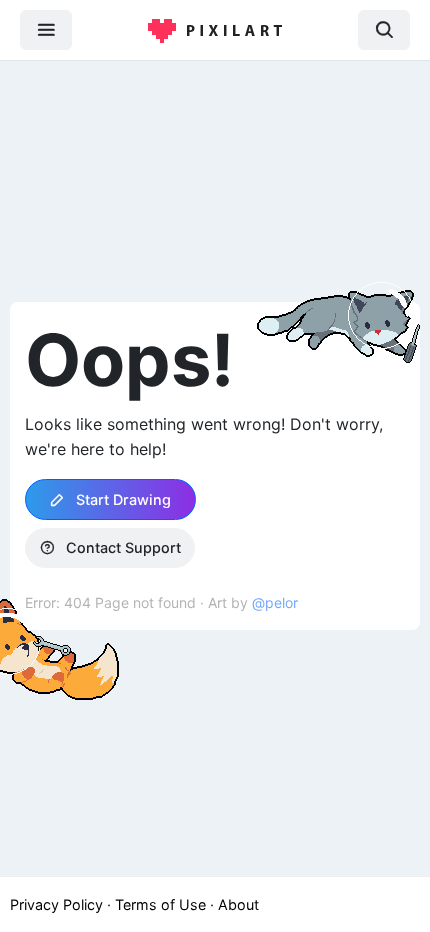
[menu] (46, 29)
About (238, 904)
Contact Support (121, 547)
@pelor (275, 602)
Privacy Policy (56, 904)
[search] (384, 29)
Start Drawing (121, 499)
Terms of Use (160, 904)
